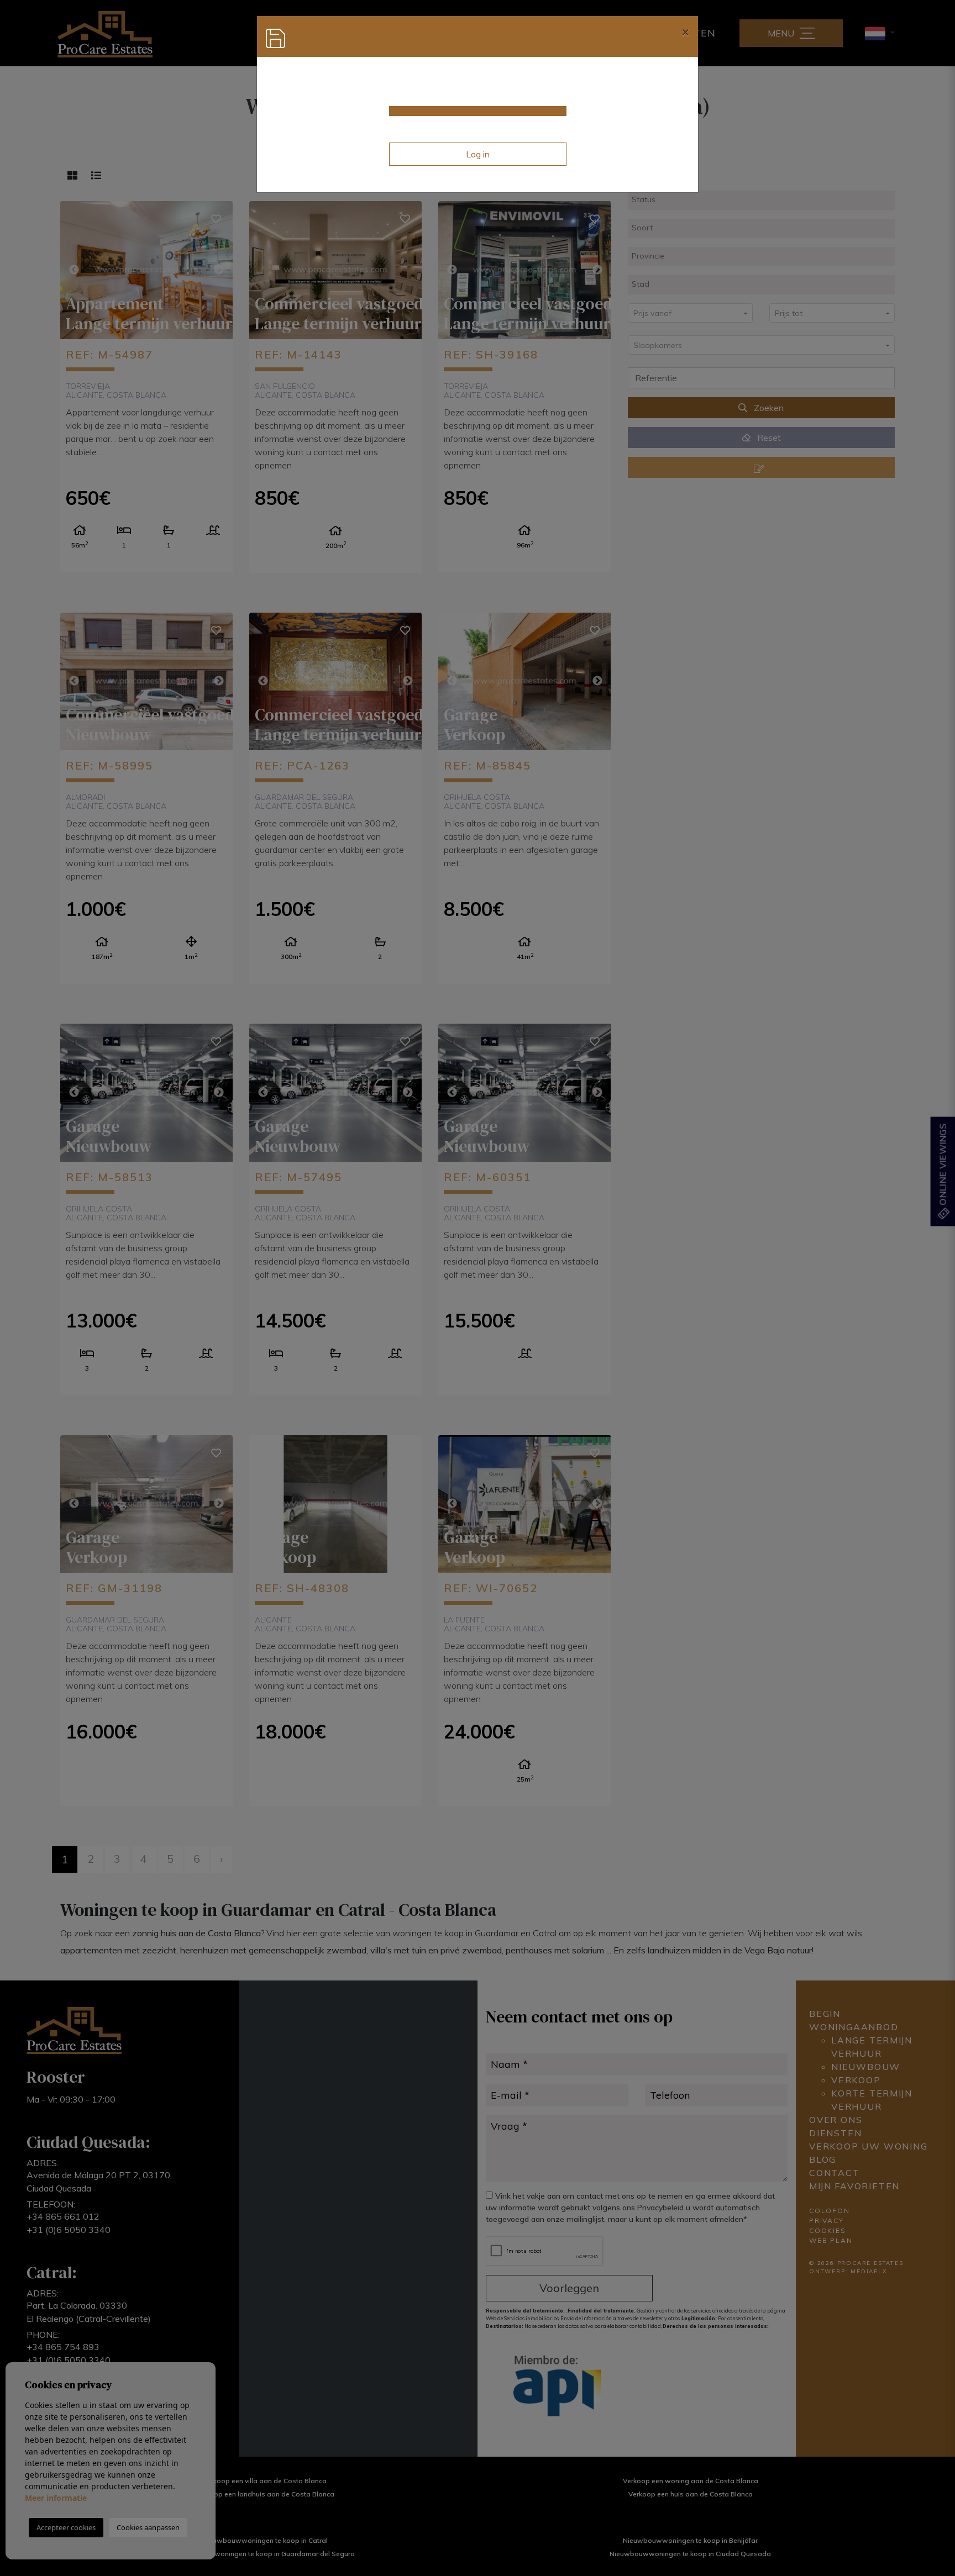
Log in (478, 154)
